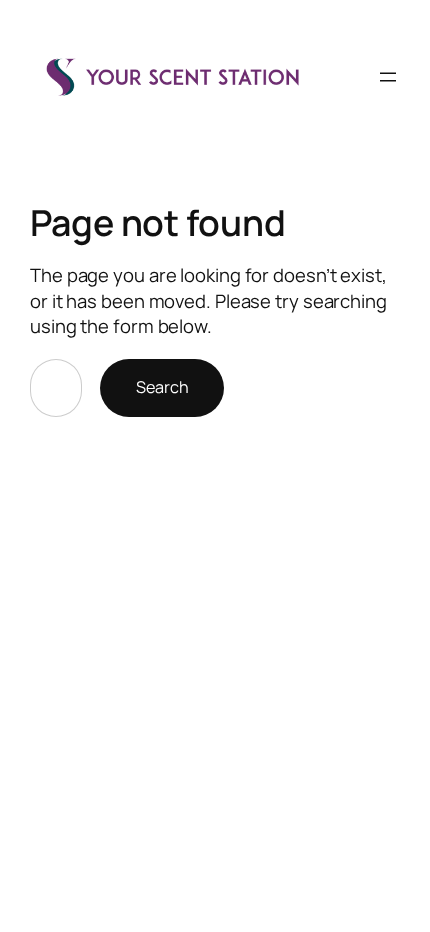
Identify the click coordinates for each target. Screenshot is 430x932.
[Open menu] (388, 77)
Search (162, 387)
